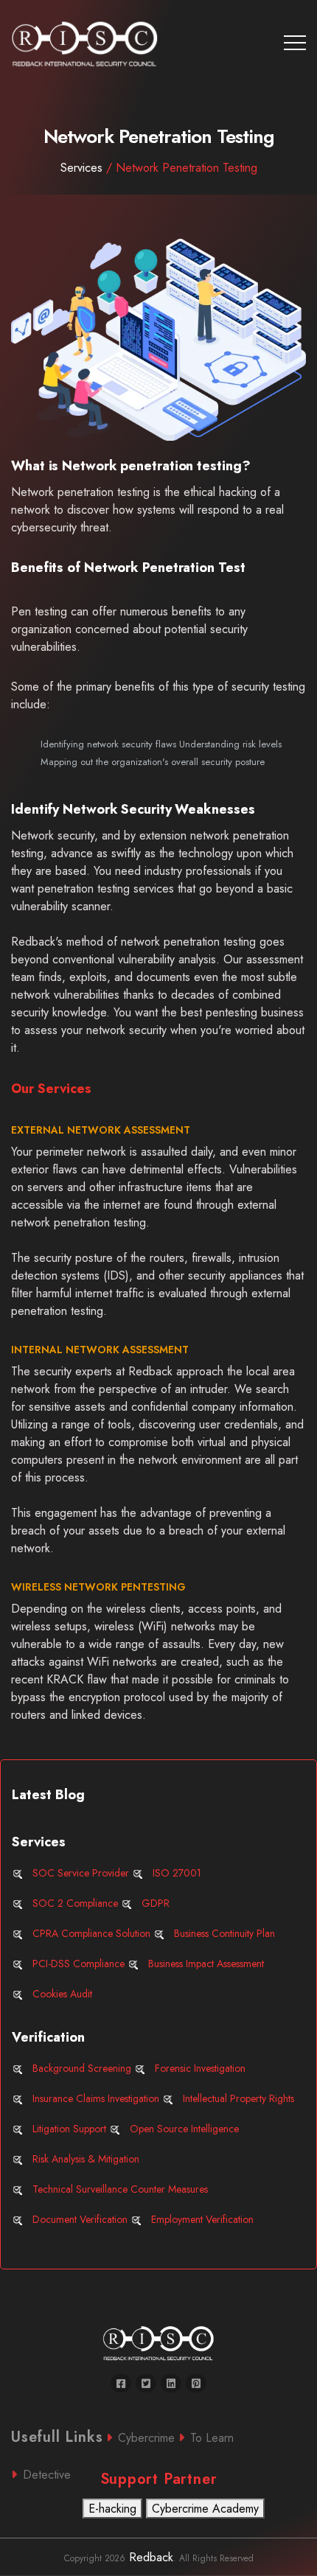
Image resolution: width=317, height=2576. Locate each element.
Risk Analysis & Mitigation (86, 2159)
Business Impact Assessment (206, 1964)
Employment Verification (202, 2219)
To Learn (212, 2438)
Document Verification (80, 2219)
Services (159, 168)
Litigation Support (69, 2129)
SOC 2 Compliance (75, 1903)
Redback (149, 2557)
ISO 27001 (177, 1873)
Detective (47, 2475)
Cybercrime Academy (205, 2509)
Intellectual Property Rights (238, 2098)
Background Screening (82, 2068)
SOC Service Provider (81, 1873)
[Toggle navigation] (295, 43)
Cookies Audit (62, 1994)
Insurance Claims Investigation (96, 2098)
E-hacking (112, 2509)
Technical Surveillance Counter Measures (120, 2189)
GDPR (156, 1903)
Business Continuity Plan (224, 1933)
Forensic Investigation (200, 2068)
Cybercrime (146, 2438)
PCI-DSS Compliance (79, 1964)
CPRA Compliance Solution (91, 1933)
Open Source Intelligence (184, 2129)
